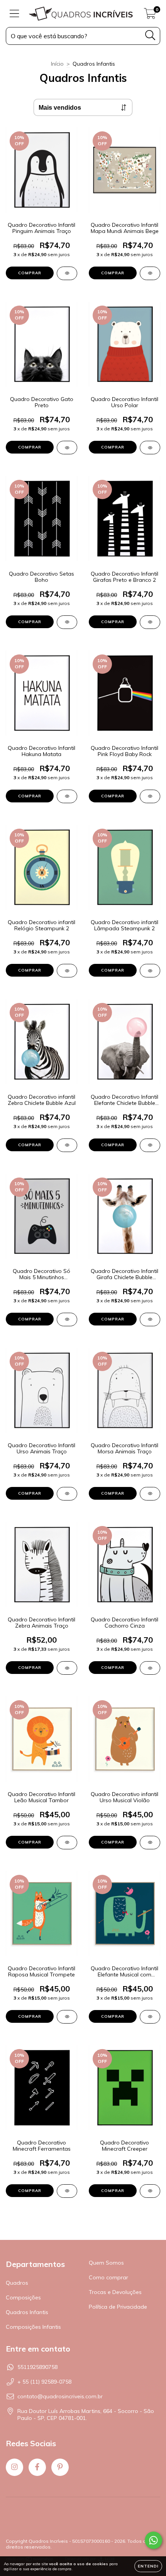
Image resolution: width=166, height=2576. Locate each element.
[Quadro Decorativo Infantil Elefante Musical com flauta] (150, 2017)
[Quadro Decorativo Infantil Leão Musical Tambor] (67, 1843)
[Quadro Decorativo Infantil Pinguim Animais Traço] (67, 273)
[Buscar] (150, 35)
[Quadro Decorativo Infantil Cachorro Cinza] (150, 1668)
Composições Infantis (33, 2327)
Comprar (30, 273)
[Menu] (14, 14)
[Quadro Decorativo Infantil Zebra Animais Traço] (67, 1668)
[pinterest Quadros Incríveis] (60, 2467)
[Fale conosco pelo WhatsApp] (153, 2540)
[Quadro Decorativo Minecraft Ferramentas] (67, 2191)
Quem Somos (106, 2263)
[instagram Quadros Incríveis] (14, 2467)
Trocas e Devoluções (115, 2292)
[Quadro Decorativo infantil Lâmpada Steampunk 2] (150, 971)
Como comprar (108, 2277)
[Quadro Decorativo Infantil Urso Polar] (150, 448)
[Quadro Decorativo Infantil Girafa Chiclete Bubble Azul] (150, 1319)
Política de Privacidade (118, 2307)
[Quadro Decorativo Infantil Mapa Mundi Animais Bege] (150, 273)
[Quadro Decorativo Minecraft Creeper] (150, 2191)
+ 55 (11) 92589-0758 (44, 2382)
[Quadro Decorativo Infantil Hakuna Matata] (67, 796)
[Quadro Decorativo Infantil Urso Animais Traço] (67, 1494)
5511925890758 (37, 2367)
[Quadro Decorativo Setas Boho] (67, 622)
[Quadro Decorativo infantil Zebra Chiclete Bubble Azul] (67, 1145)
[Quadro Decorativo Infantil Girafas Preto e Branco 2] (150, 622)
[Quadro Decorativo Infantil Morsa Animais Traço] (150, 1494)
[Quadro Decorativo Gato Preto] (67, 448)
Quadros (17, 2283)
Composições (23, 2297)
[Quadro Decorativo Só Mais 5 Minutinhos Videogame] (67, 1319)
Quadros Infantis (27, 2312)
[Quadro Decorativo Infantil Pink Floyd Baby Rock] (150, 796)
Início (57, 64)
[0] (150, 15)
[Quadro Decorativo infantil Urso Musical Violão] (150, 1843)
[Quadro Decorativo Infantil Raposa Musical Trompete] (67, 2017)
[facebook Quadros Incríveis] (37, 2467)
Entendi (148, 2566)
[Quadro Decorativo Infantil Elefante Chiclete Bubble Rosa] (150, 1145)
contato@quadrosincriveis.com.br (60, 2396)
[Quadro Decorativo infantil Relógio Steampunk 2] (67, 971)
